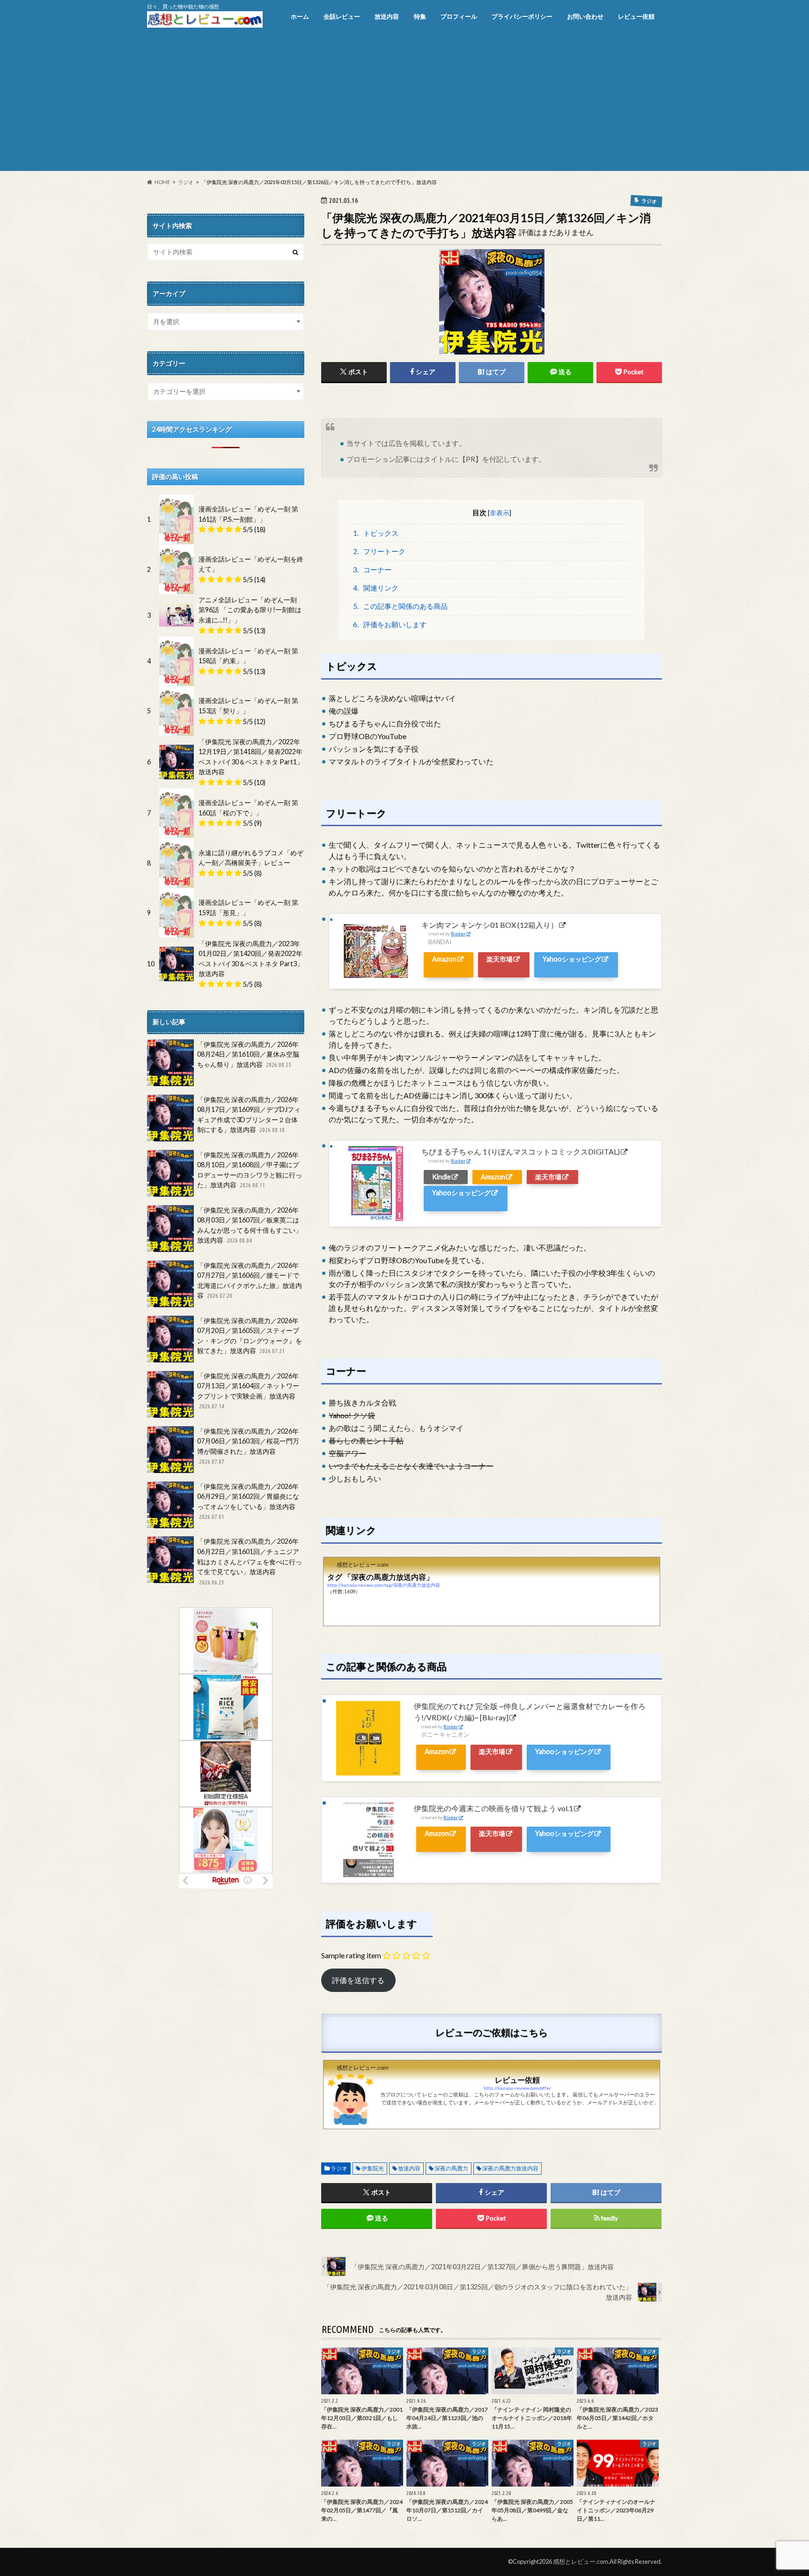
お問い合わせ (585, 16)
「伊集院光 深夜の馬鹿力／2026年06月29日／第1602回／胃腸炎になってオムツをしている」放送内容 (248, 1501)
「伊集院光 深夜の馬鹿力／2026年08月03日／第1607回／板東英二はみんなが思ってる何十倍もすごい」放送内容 (250, 1225)
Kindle (441, 1177)
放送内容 (387, 16)
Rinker (458, 934)
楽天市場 (500, 959)
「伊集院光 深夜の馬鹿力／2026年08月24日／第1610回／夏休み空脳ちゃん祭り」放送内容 (248, 1054)
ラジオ (339, 2168)
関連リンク (376, 588)
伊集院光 (373, 2168)
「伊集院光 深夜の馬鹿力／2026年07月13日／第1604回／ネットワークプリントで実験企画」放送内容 (248, 1391)
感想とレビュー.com (581, 2561)
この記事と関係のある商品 (401, 606)
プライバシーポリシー (522, 16)
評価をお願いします (390, 624)
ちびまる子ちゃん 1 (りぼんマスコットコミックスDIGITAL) (521, 1151)
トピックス (376, 533)
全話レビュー (342, 16)
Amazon (444, 959)
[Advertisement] (404, 105)
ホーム (300, 16)
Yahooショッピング (572, 959)
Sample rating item (351, 1955)
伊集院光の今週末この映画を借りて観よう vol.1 (493, 1808)
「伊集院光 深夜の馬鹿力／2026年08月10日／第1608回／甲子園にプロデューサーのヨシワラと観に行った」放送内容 (250, 1170)
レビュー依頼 (636, 16)
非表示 (500, 513)
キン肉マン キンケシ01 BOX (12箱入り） (490, 925)
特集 (420, 16)
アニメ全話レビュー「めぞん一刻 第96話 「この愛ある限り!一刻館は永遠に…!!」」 (250, 610)
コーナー (372, 570)
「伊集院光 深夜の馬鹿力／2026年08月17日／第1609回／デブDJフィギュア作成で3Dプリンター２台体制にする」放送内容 (249, 1115)
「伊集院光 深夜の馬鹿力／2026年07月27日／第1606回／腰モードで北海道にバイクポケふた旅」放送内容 (250, 1281)
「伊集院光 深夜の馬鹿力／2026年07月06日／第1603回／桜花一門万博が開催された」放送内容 (248, 1446)
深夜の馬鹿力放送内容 (510, 2168)
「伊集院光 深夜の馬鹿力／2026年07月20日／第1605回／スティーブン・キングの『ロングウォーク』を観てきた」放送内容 (250, 1336)
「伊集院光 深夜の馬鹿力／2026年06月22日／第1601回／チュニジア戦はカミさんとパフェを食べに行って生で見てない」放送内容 (250, 1561)
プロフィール (459, 16)
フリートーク (379, 551)
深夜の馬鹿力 (451, 2168)
